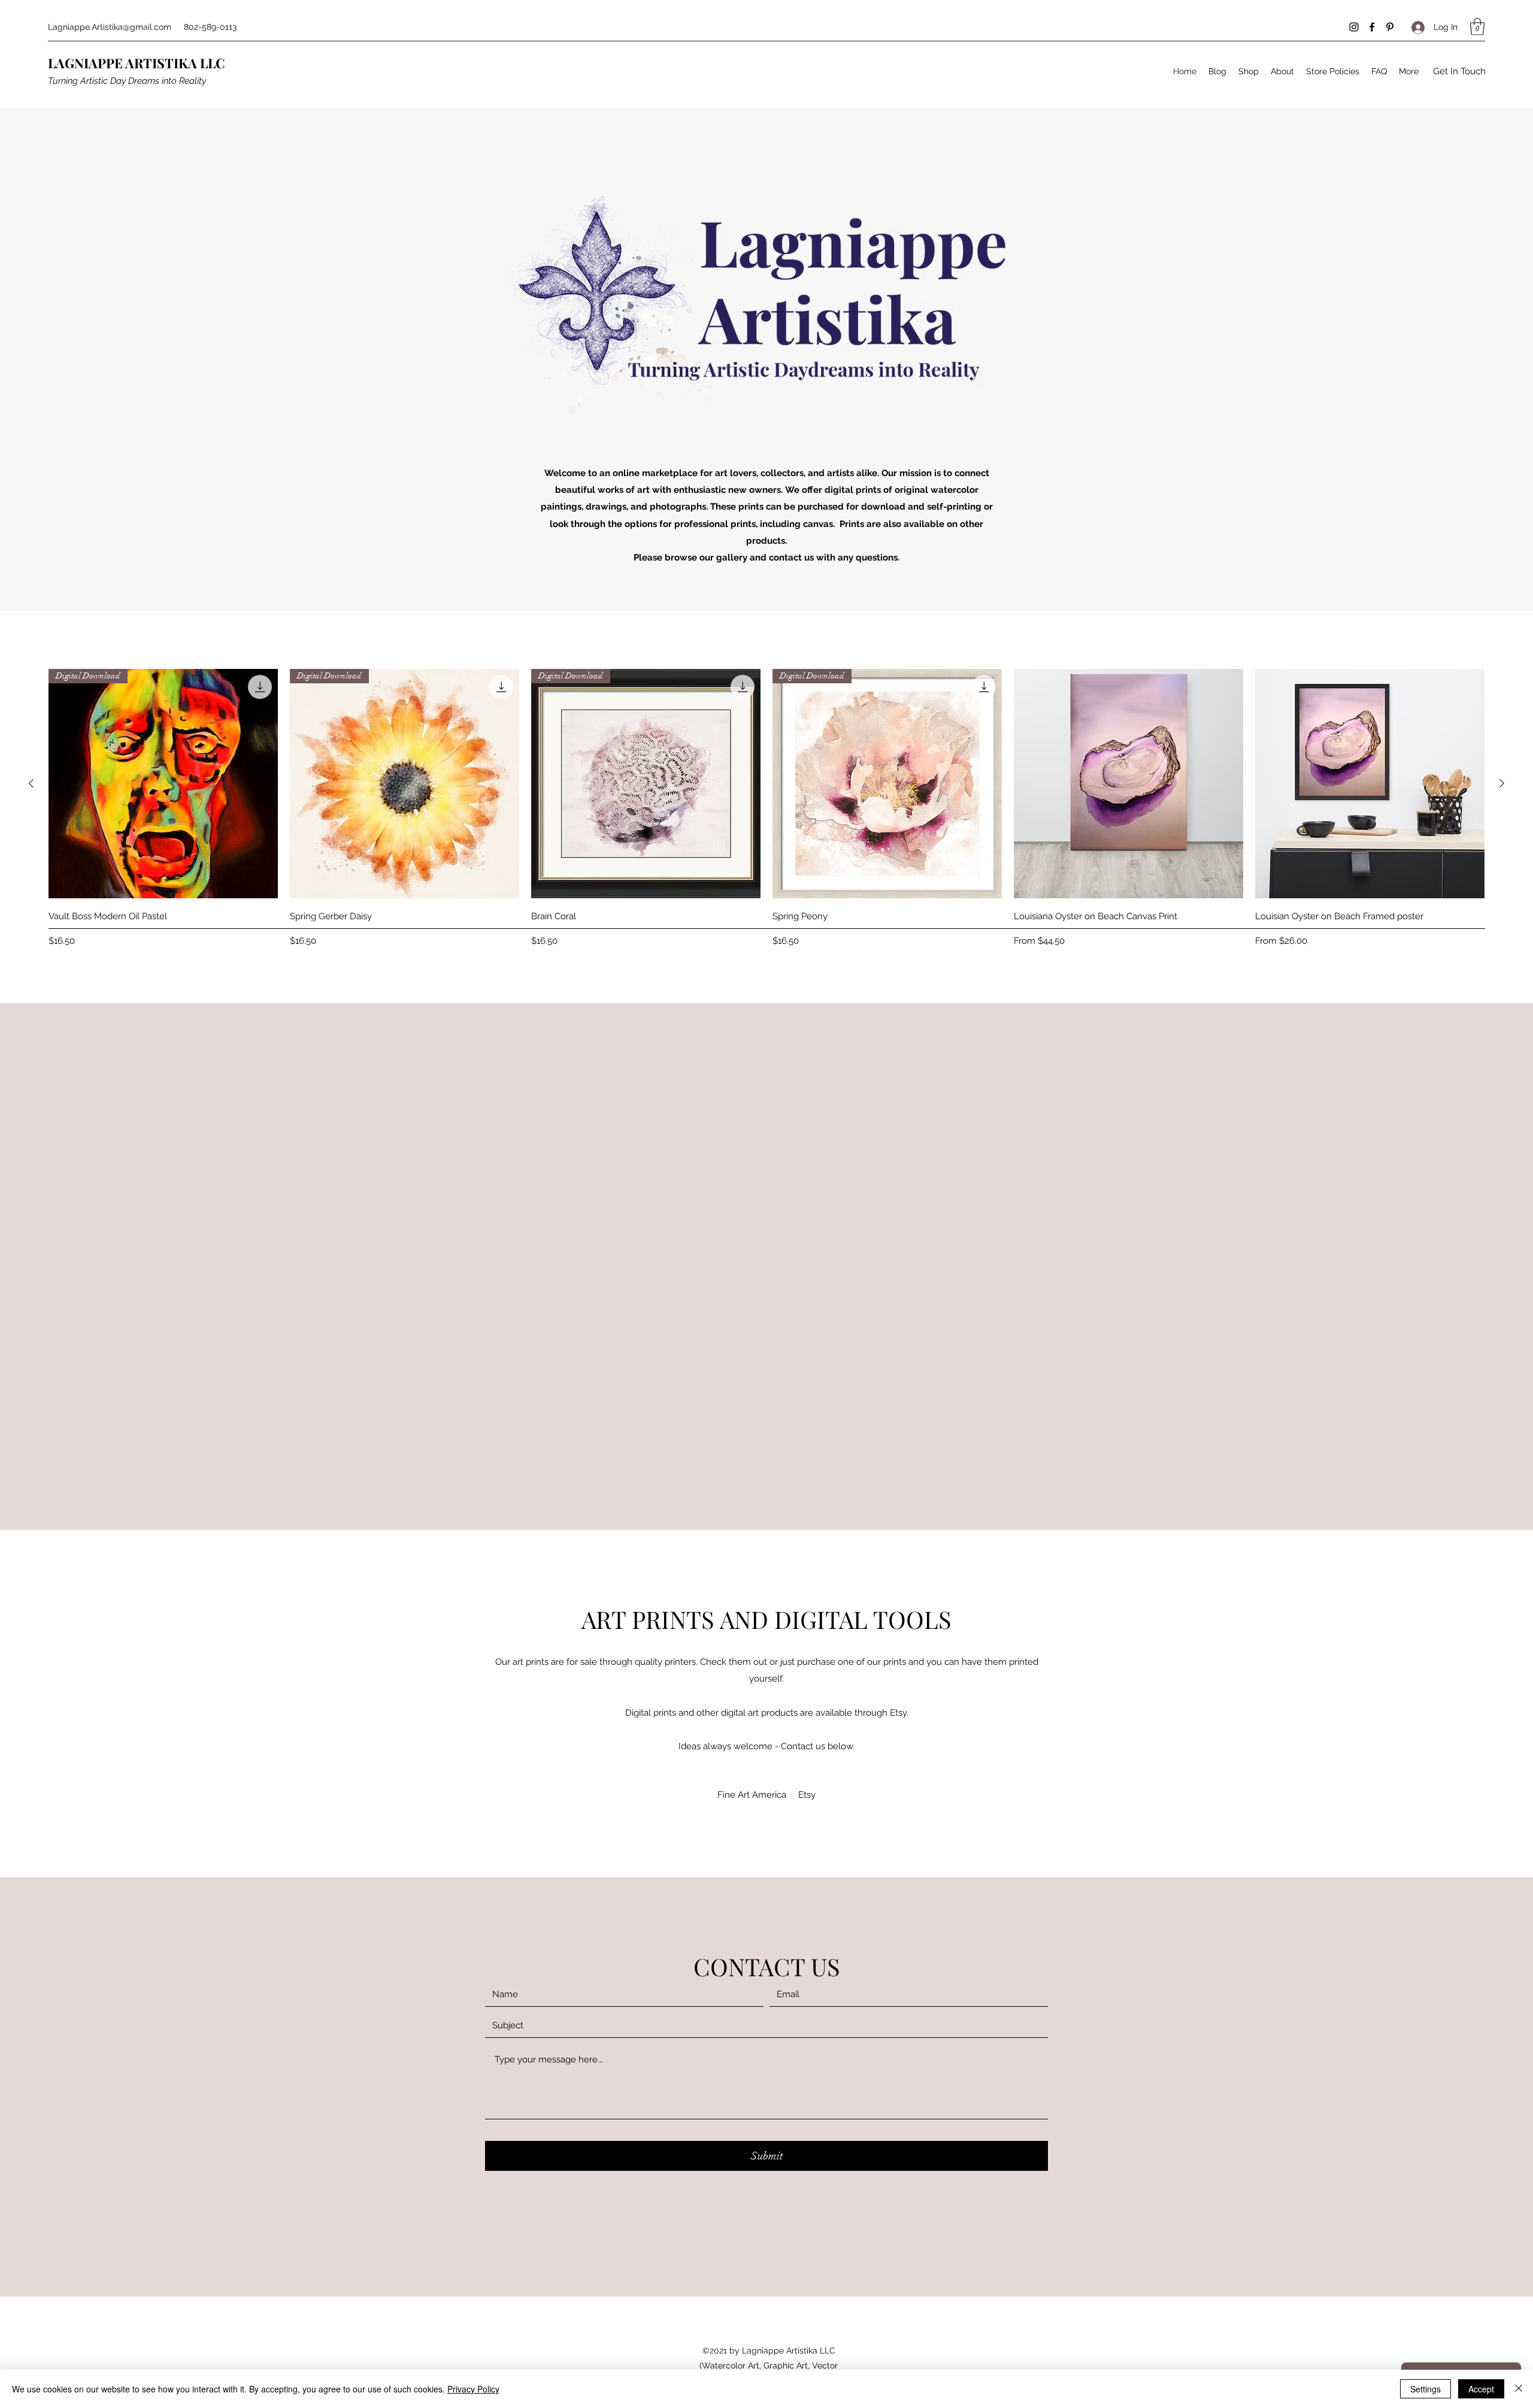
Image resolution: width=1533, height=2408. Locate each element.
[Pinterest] (1390, 27)
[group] (766, 810)
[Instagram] (1354, 27)
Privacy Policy (473, 2389)
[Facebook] (1372, 27)
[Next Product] (1502, 783)
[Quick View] (1128, 784)
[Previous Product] (31, 783)
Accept (1481, 2389)
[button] (1477, 27)
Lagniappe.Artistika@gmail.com (110, 27)
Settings (1426, 2389)
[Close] (1519, 2389)
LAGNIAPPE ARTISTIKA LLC (137, 63)
